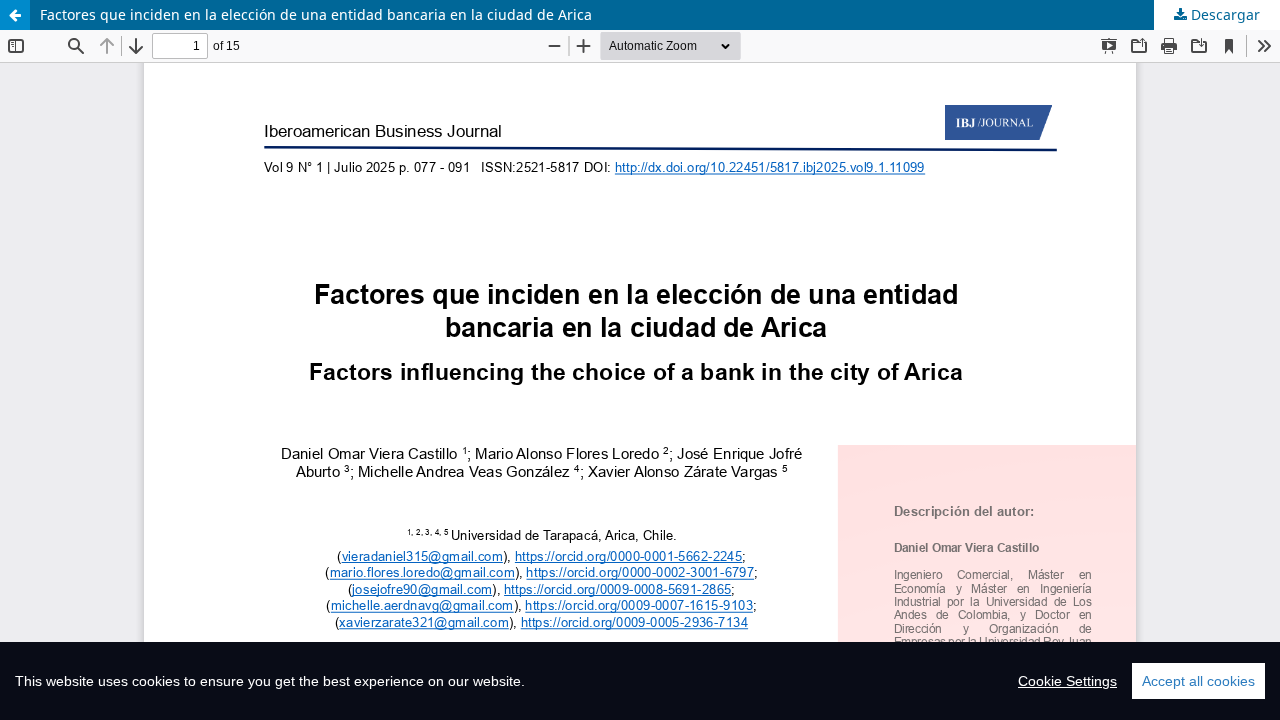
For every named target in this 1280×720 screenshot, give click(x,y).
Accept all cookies (1198, 681)
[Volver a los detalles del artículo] (15, 15)
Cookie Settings (1067, 681)
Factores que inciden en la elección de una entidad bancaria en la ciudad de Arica (316, 14)
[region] (640, 681)
